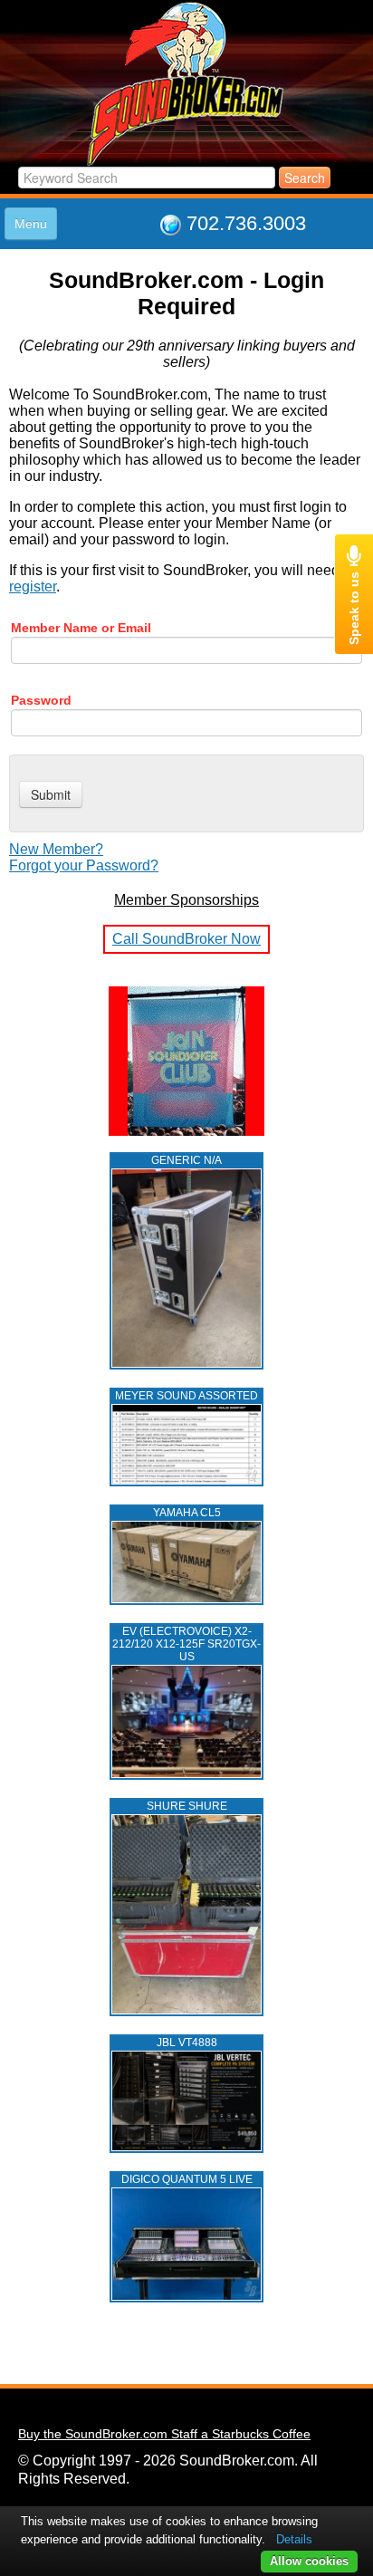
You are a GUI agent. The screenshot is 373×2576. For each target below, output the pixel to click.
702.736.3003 (246, 223)
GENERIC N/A (186, 1160)
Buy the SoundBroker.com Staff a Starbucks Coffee (164, 2434)
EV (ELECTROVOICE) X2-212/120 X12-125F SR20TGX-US (186, 1644)
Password (41, 700)
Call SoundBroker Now (186, 939)
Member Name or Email (81, 628)
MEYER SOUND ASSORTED (186, 1396)
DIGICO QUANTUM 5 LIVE (187, 2179)
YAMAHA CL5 (187, 1513)
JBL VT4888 (187, 2043)
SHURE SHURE (187, 1806)
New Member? (56, 849)
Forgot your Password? (84, 865)
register (33, 586)
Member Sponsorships (186, 900)
